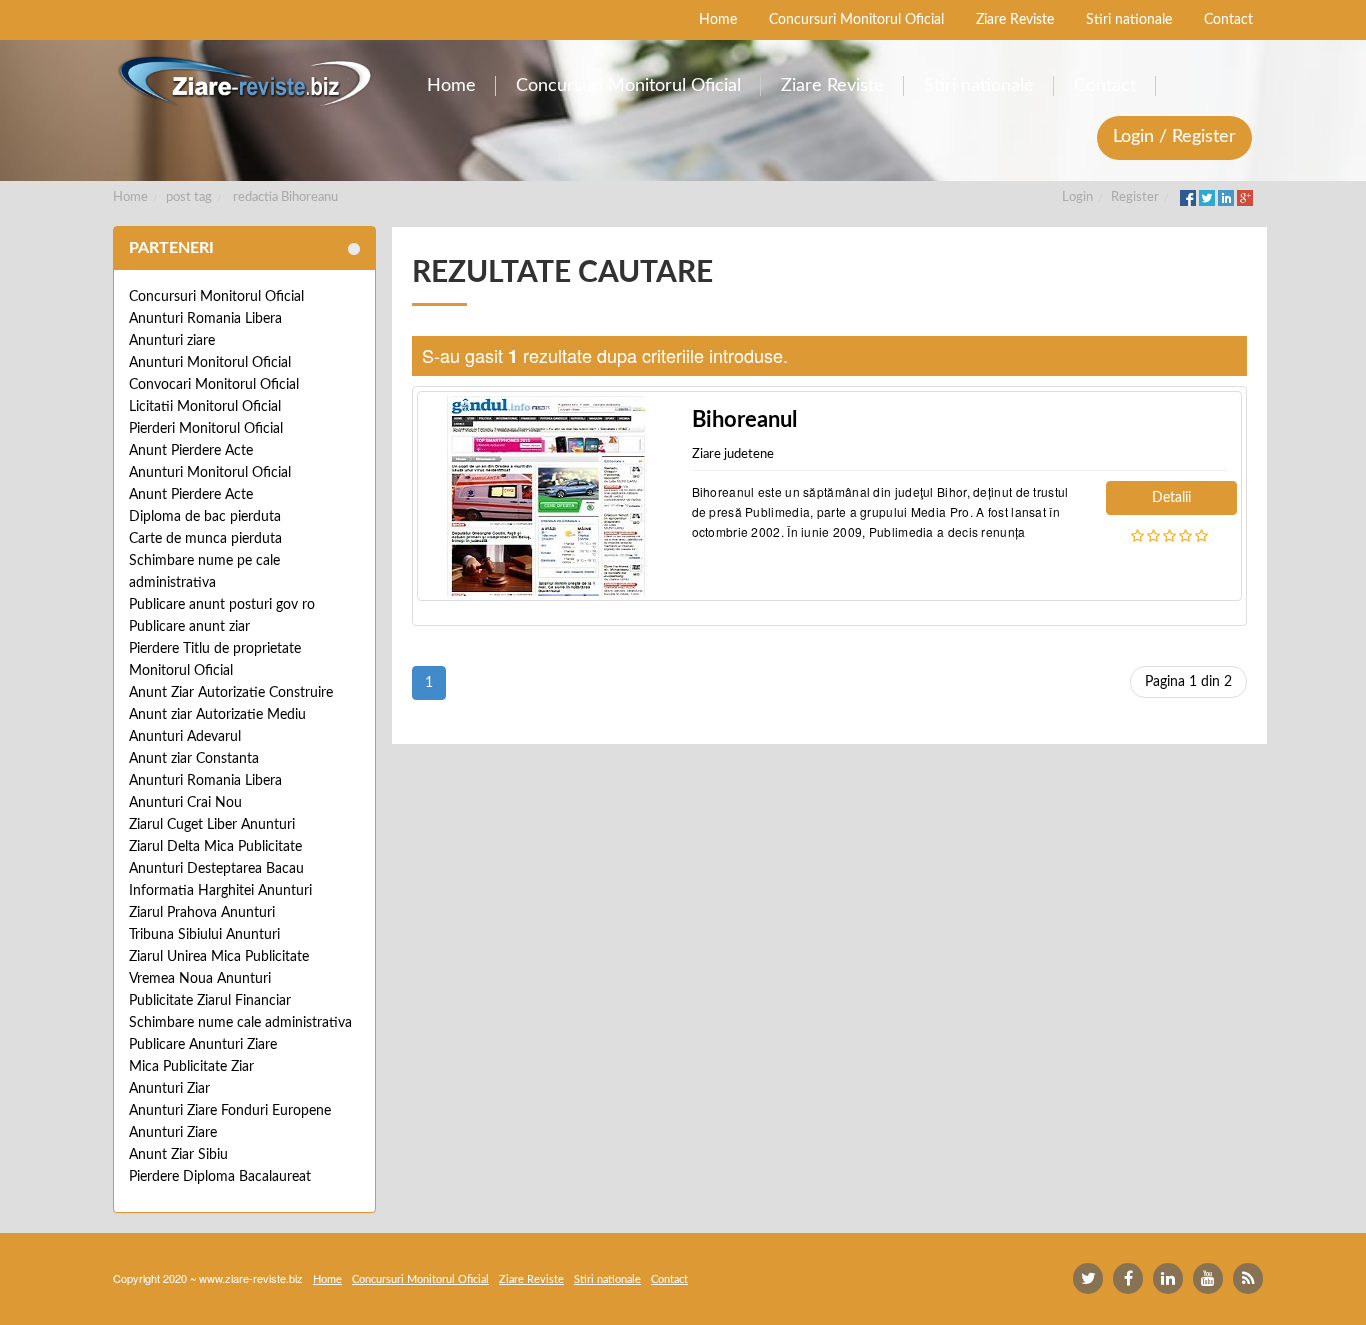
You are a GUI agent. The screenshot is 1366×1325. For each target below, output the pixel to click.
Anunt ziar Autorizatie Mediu (217, 715)
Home (130, 197)
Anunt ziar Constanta (194, 759)
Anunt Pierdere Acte (191, 451)
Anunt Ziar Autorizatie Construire (231, 693)
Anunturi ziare (172, 341)
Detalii (1171, 498)
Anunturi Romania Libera (205, 319)
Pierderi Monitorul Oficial (206, 429)
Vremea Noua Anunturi (200, 979)
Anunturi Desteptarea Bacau (216, 869)
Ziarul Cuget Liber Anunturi (212, 825)
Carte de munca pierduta (205, 539)
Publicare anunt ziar (189, 627)
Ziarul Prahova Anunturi (202, 913)
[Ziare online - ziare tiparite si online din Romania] (244, 81)
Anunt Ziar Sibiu (178, 1155)
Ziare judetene (733, 454)
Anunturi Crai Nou (185, 803)
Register (1135, 197)
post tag (189, 197)
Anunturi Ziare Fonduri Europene (230, 1111)
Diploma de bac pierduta (205, 517)
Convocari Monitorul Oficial (214, 385)
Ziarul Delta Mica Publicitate (215, 847)
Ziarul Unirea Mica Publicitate (219, 957)
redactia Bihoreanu (285, 197)
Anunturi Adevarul (185, 737)
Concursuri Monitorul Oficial (216, 297)
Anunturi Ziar (169, 1089)
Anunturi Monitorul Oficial (210, 363)
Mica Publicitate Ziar (191, 1067)
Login (1077, 197)
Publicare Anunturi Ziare (203, 1045)
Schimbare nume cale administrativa (240, 1023)
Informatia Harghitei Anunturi (220, 891)
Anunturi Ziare (173, 1133)
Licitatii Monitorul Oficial (205, 407)
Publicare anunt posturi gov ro (222, 605)
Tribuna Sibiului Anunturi (204, 935)
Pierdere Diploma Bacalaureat (220, 1177)
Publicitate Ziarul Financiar (210, 1001)
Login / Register (1174, 137)
